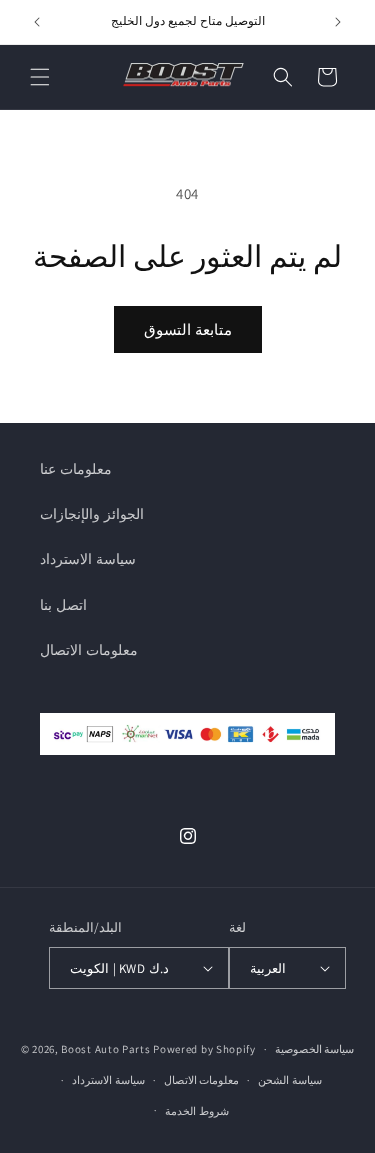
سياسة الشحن (290, 1080)
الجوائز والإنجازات (92, 514)
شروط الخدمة (197, 1111)
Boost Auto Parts (105, 1049)
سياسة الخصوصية (315, 1049)
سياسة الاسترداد (88, 559)
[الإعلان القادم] (338, 22)
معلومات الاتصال (89, 650)
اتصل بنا (63, 605)
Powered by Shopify (204, 1049)
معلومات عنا (76, 469)
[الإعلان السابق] (37, 22)
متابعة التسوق (188, 329)
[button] (40, 77)
